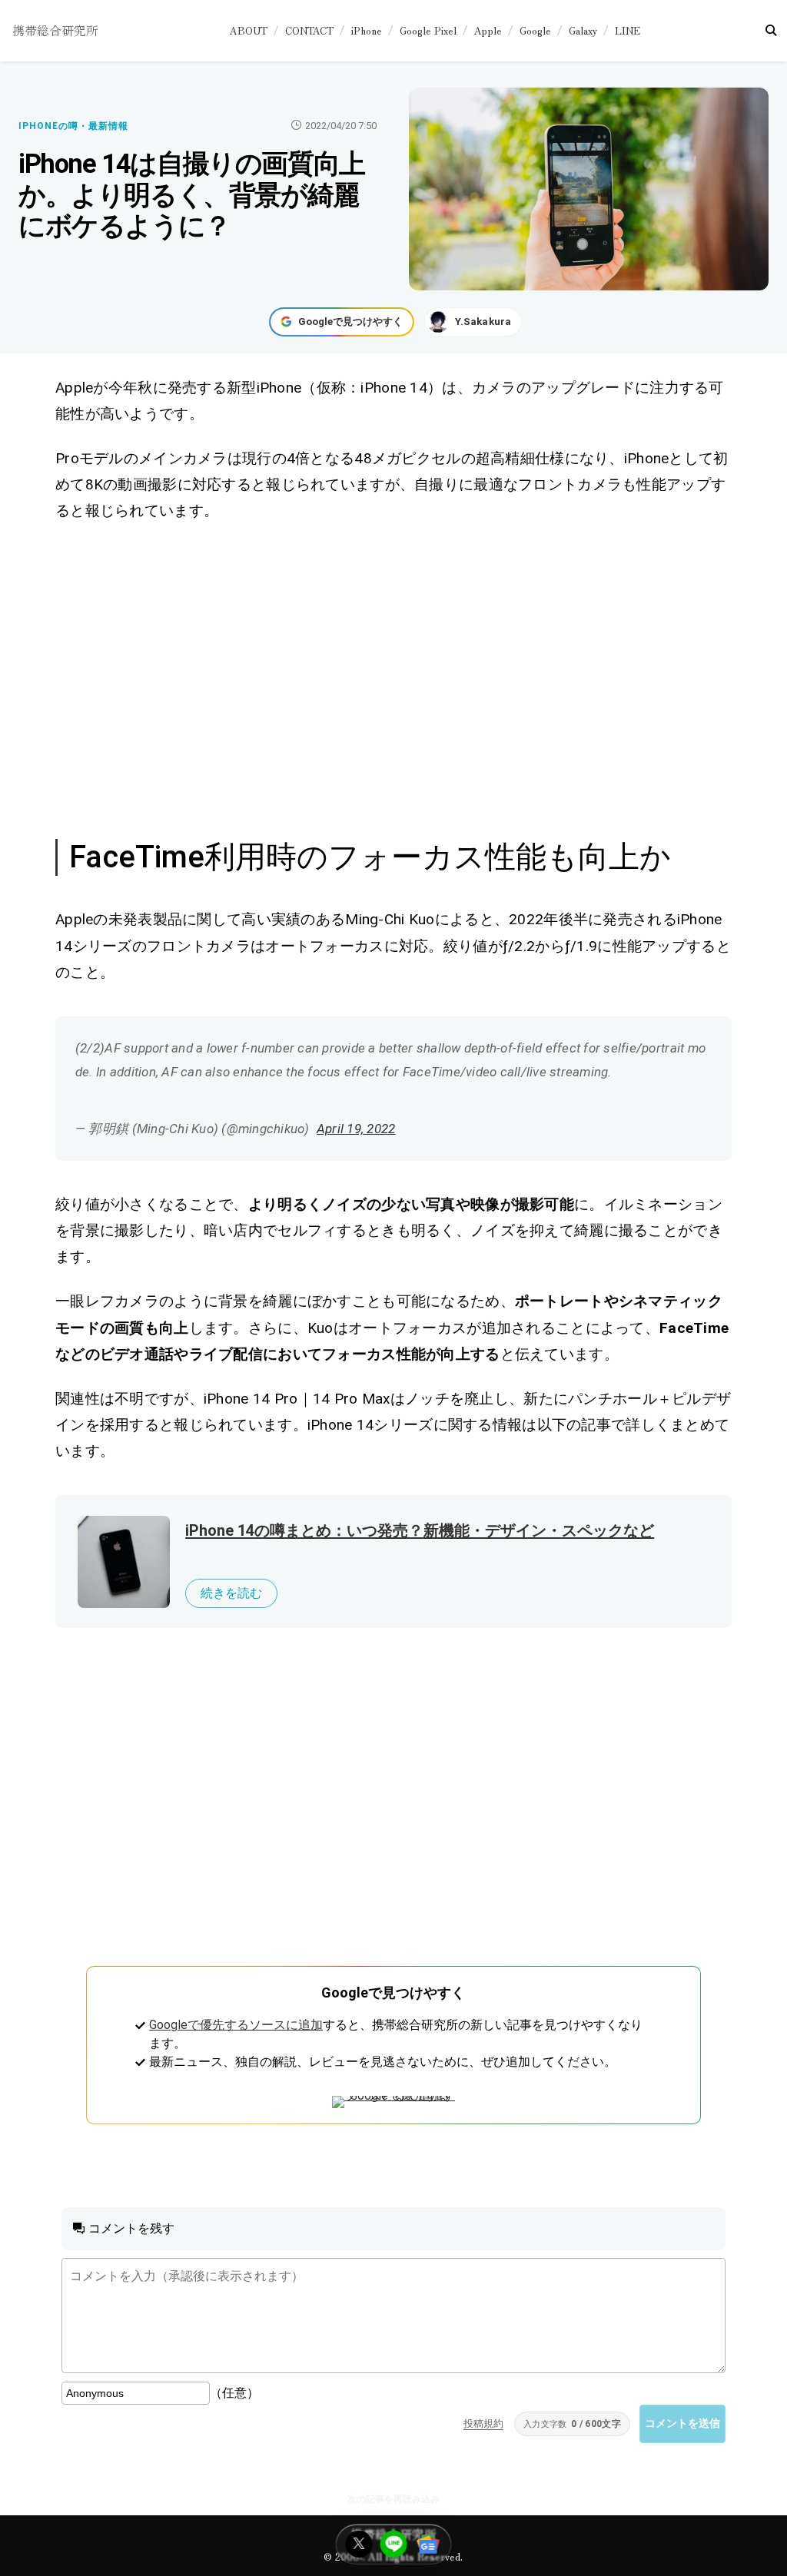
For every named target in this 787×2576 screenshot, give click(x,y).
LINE (628, 30)
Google (535, 30)
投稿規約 (483, 2423)
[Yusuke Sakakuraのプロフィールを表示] (473, 322)
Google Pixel (428, 30)
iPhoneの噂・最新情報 (73, 126)
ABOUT (249, 30)
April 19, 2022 (356, 1129)
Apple (488, 30)
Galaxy (583, 30)
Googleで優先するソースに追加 (236, 2025)
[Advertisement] (394, 678)
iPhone (367, 30)
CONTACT (309, 30)
